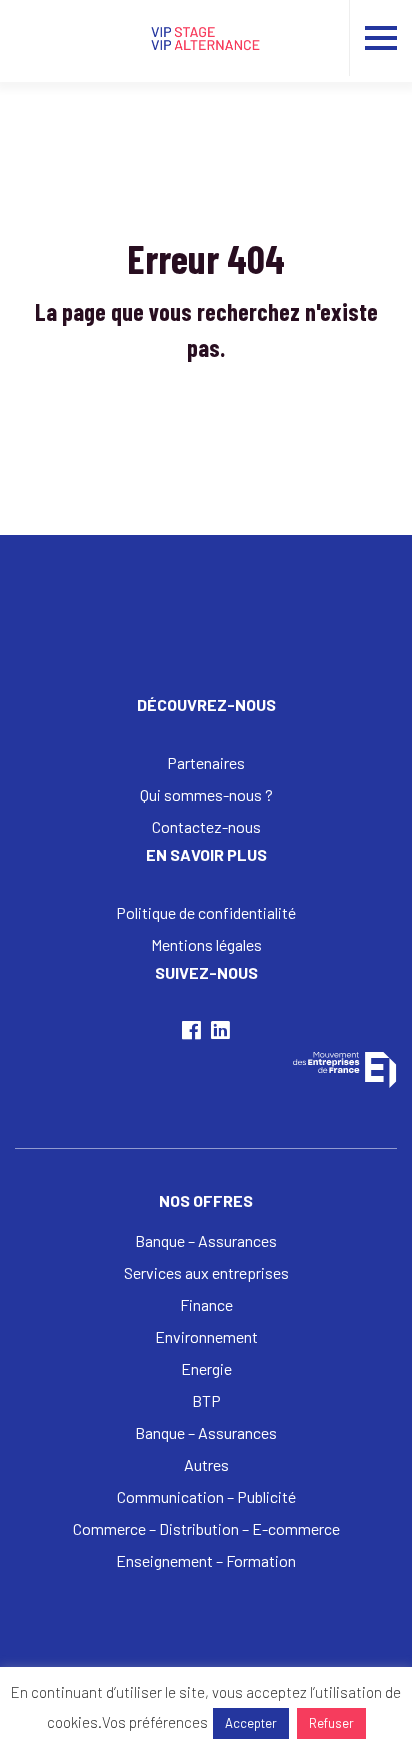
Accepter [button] (251, 1723)
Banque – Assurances (206, 1240)
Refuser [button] (331, 1723)
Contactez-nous (206, 826)
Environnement (206, 1336)
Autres (206, 1464)
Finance (206, 1304)
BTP (206, 1400)
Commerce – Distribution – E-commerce (206, 1528)
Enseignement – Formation (206, 1560)
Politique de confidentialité (206, 912)
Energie (206, 1368)
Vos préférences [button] (155, 1722)
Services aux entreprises (206, 1272)
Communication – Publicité (206, 1496)
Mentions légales (206, 944)
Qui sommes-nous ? (206, 794)
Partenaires (206, 762)
